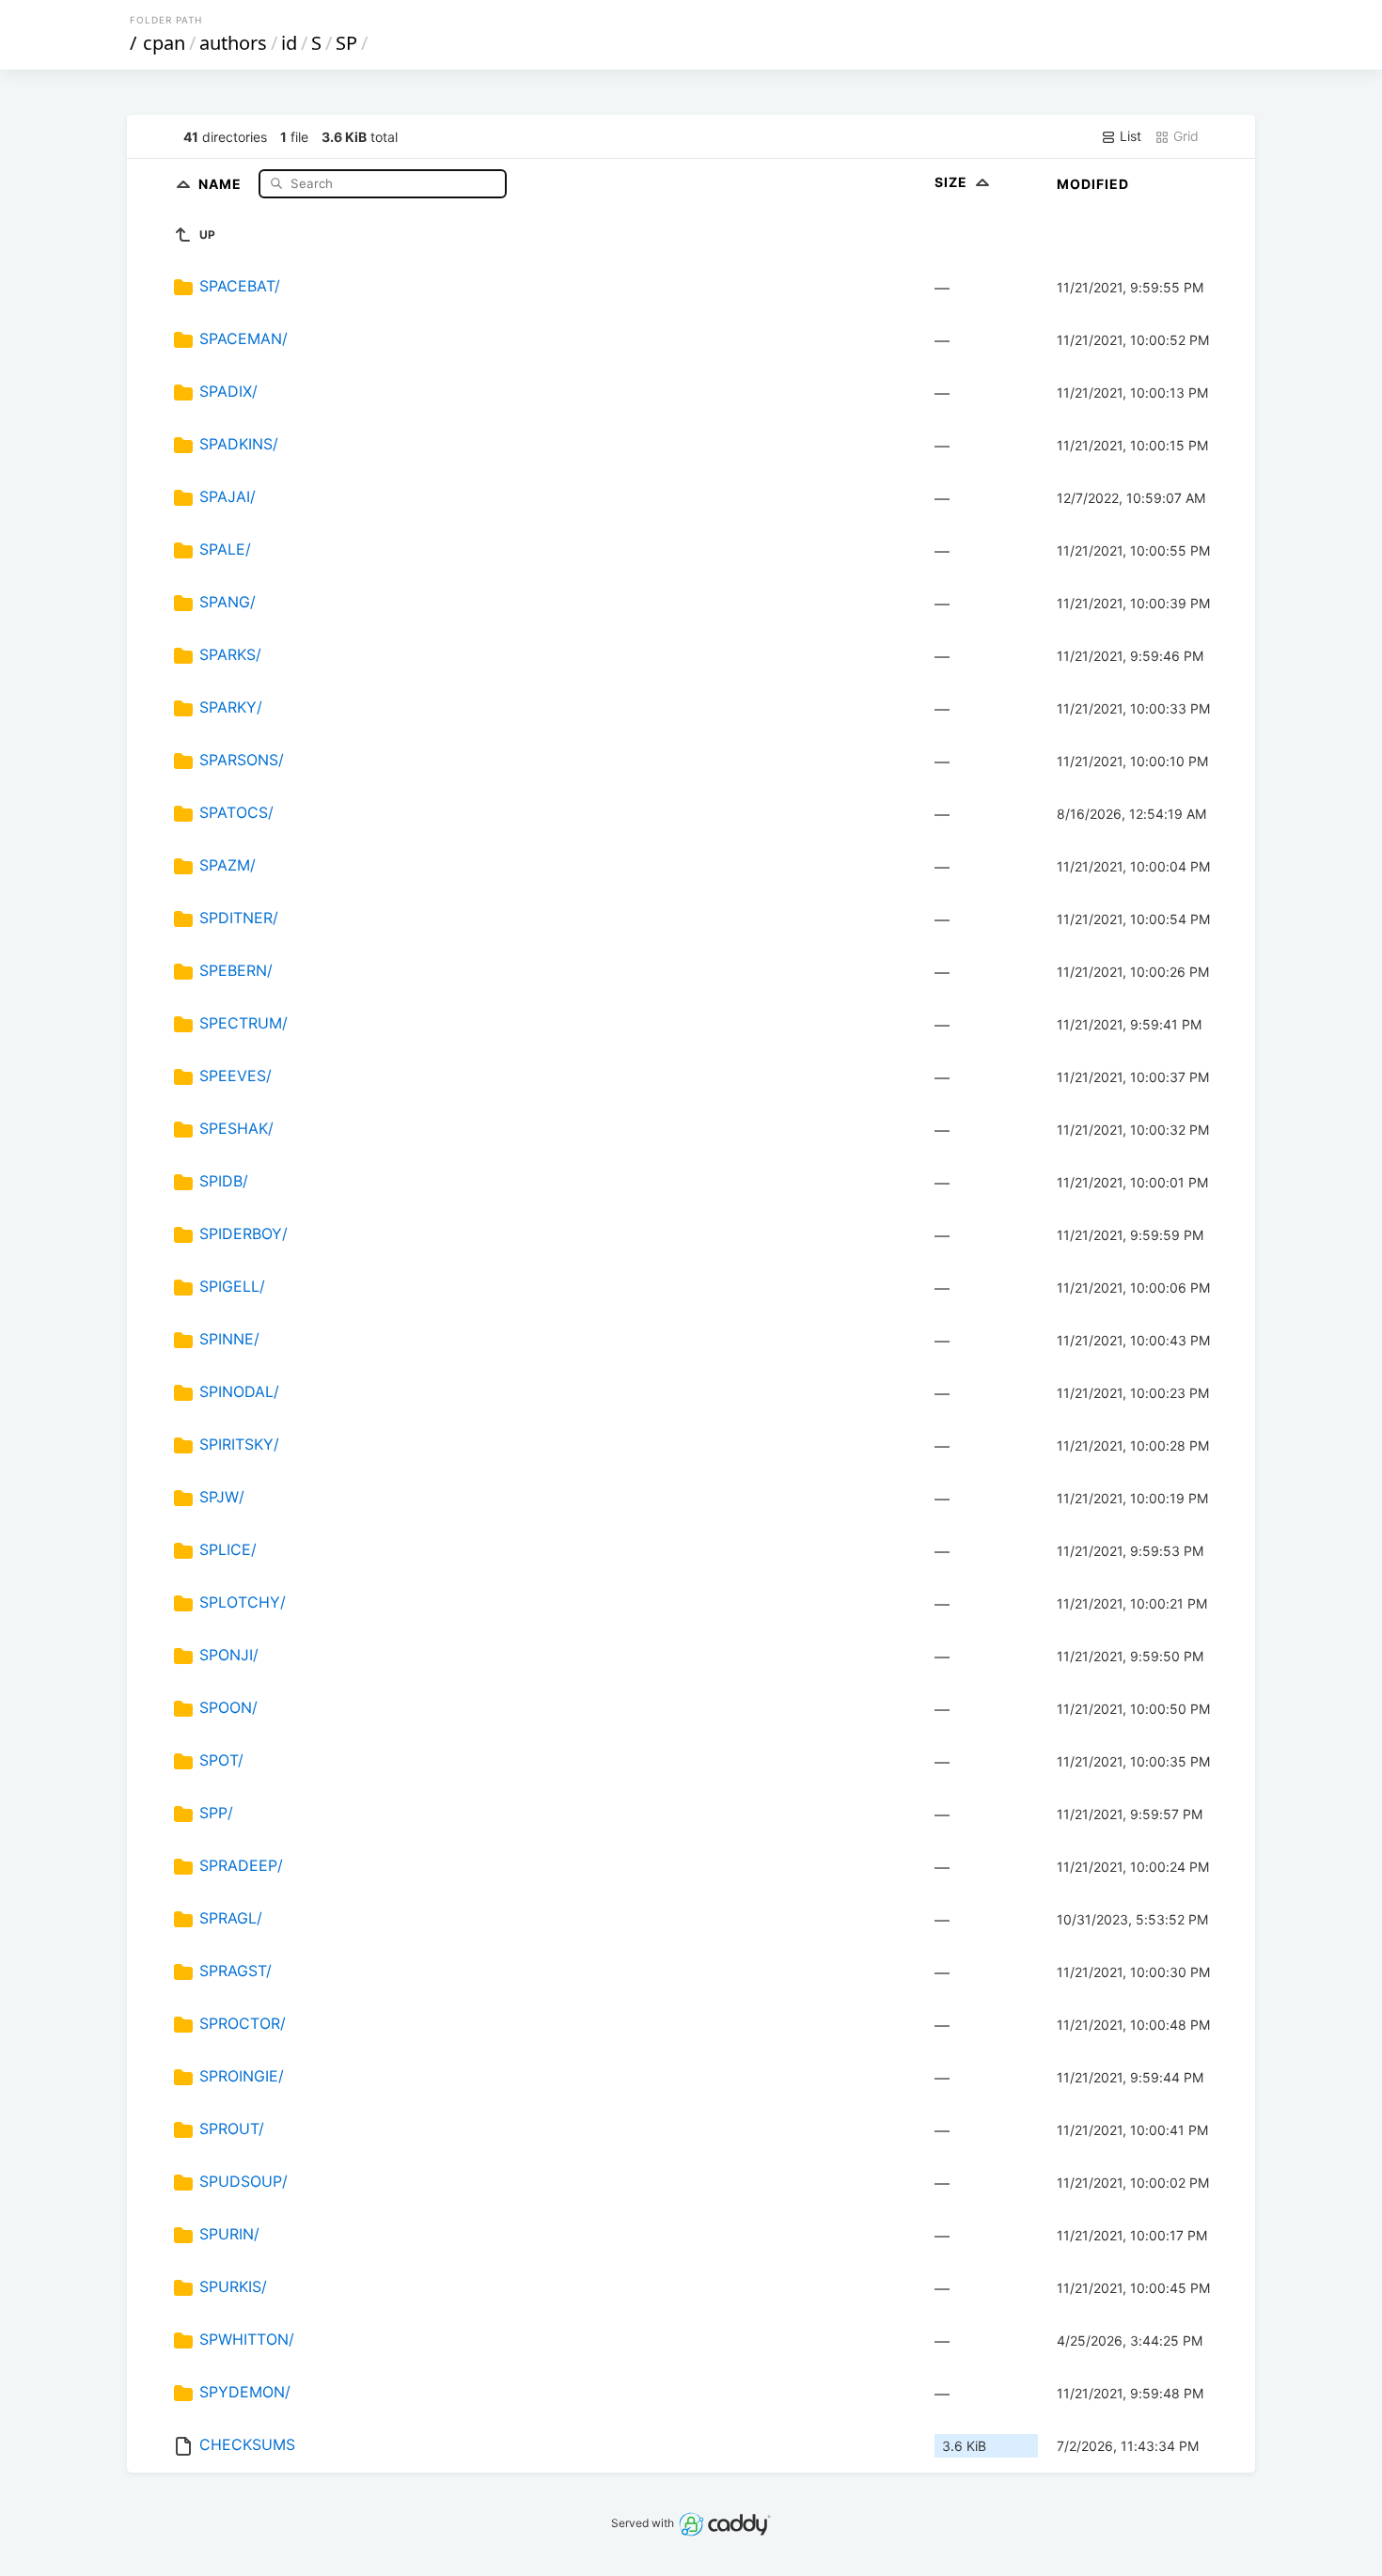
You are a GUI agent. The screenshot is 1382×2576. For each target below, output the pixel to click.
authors (233, 43)
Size (953, 182)
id (289, 43)
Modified (1093, 184)
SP (346, 43)
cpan (164, 43)
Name (222, 183)
